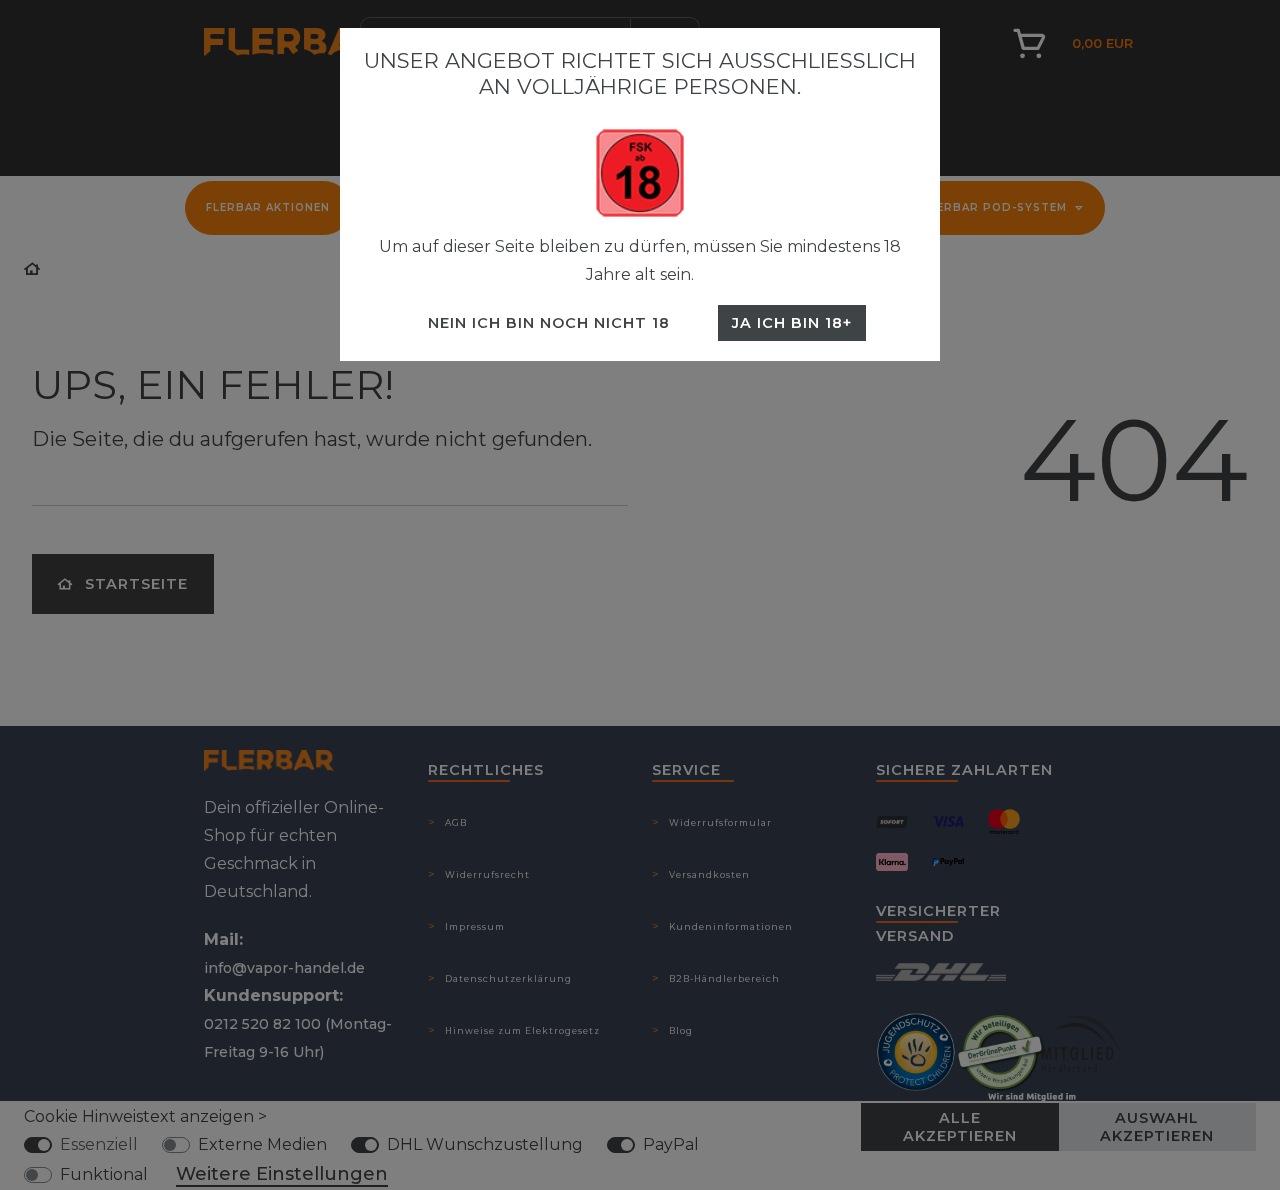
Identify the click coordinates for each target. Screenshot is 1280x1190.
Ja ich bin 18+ (792, 323)
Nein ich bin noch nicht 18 (549, 323)
